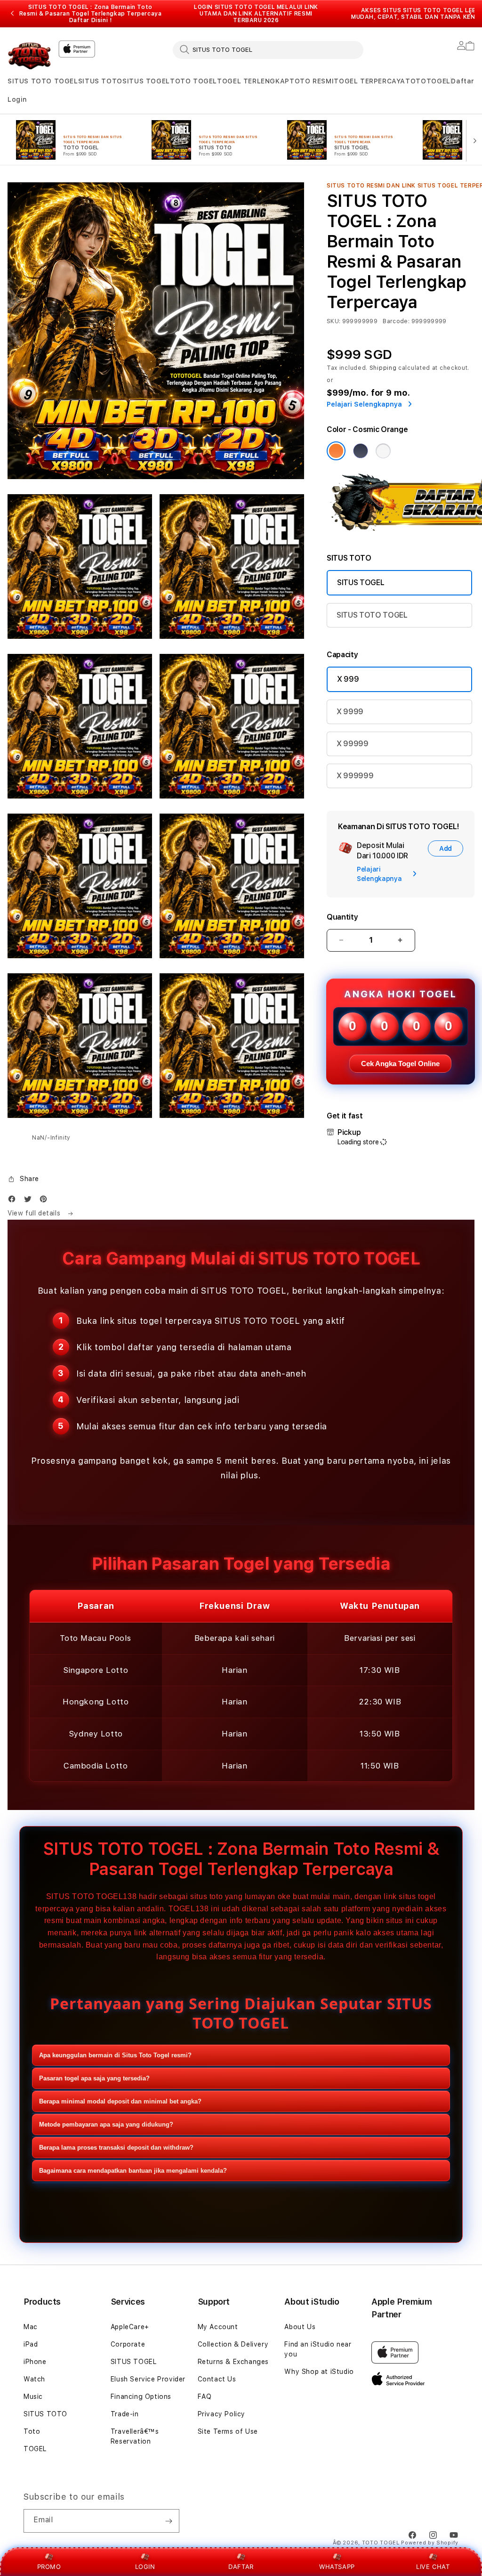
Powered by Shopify (430, 2543)
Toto (32, 2431)
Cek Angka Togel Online (400, 1064)
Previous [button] (12, 14)
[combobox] (268, 49)
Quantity (342, 917)
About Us (300, 2327)
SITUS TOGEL (146, 81)
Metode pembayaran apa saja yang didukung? (106, 2124)
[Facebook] (14, 1201)
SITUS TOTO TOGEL (43, 81)
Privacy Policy (221, 2414)
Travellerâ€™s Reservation (135, 2436)
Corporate (128, 2344)
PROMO (49, 2567)
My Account (218, 2327)
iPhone (35, 2362)
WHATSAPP (337, 2567)
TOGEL (438, 81)
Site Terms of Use (228, 2431)
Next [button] (470, 14)
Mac (31, 2327)
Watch (34, 2379)
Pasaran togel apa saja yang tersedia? (94, 2078)
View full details (35, 1213)
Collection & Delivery (233, 2344)
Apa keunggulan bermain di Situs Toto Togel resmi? (115, 2055)
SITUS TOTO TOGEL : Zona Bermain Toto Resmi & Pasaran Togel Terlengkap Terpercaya (91, 14)
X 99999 (353, 744)
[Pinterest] (46, 1201)
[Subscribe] (169, 2521)
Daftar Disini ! (91, 20)
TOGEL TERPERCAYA (370, 81)
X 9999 (350, 712)
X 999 (348, 679)
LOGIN (145, 2567)
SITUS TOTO (100, 81)
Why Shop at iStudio (319, 2372)
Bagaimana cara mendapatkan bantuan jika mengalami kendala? (133, 2171)
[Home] (29, 55)
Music (33, 2397)
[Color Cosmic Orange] (336, 451)
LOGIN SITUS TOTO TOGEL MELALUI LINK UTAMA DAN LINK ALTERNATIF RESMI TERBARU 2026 (256, 14)
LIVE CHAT (433, 2567)
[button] (43, 81)
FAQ (205, 2397)
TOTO (416, 81)
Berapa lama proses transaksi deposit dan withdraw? (116, 2148)
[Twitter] (30, 1201)
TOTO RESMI (312, 81)
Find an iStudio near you (318, 2349)
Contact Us (217, 2379)
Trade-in (125, 2414)
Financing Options (141, 2397)
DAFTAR (241, 2567)
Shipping (383, 368)
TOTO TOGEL (193, 81)
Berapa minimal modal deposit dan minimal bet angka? (120, 2101)
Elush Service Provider (148, 2379)
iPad (31, 2344)
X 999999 (355, 776)
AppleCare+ (130, 2327)
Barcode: (396, 321)
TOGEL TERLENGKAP (253, 81)
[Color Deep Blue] (361, 451)
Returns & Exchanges (233, 2362)
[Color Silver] (383, 451)
